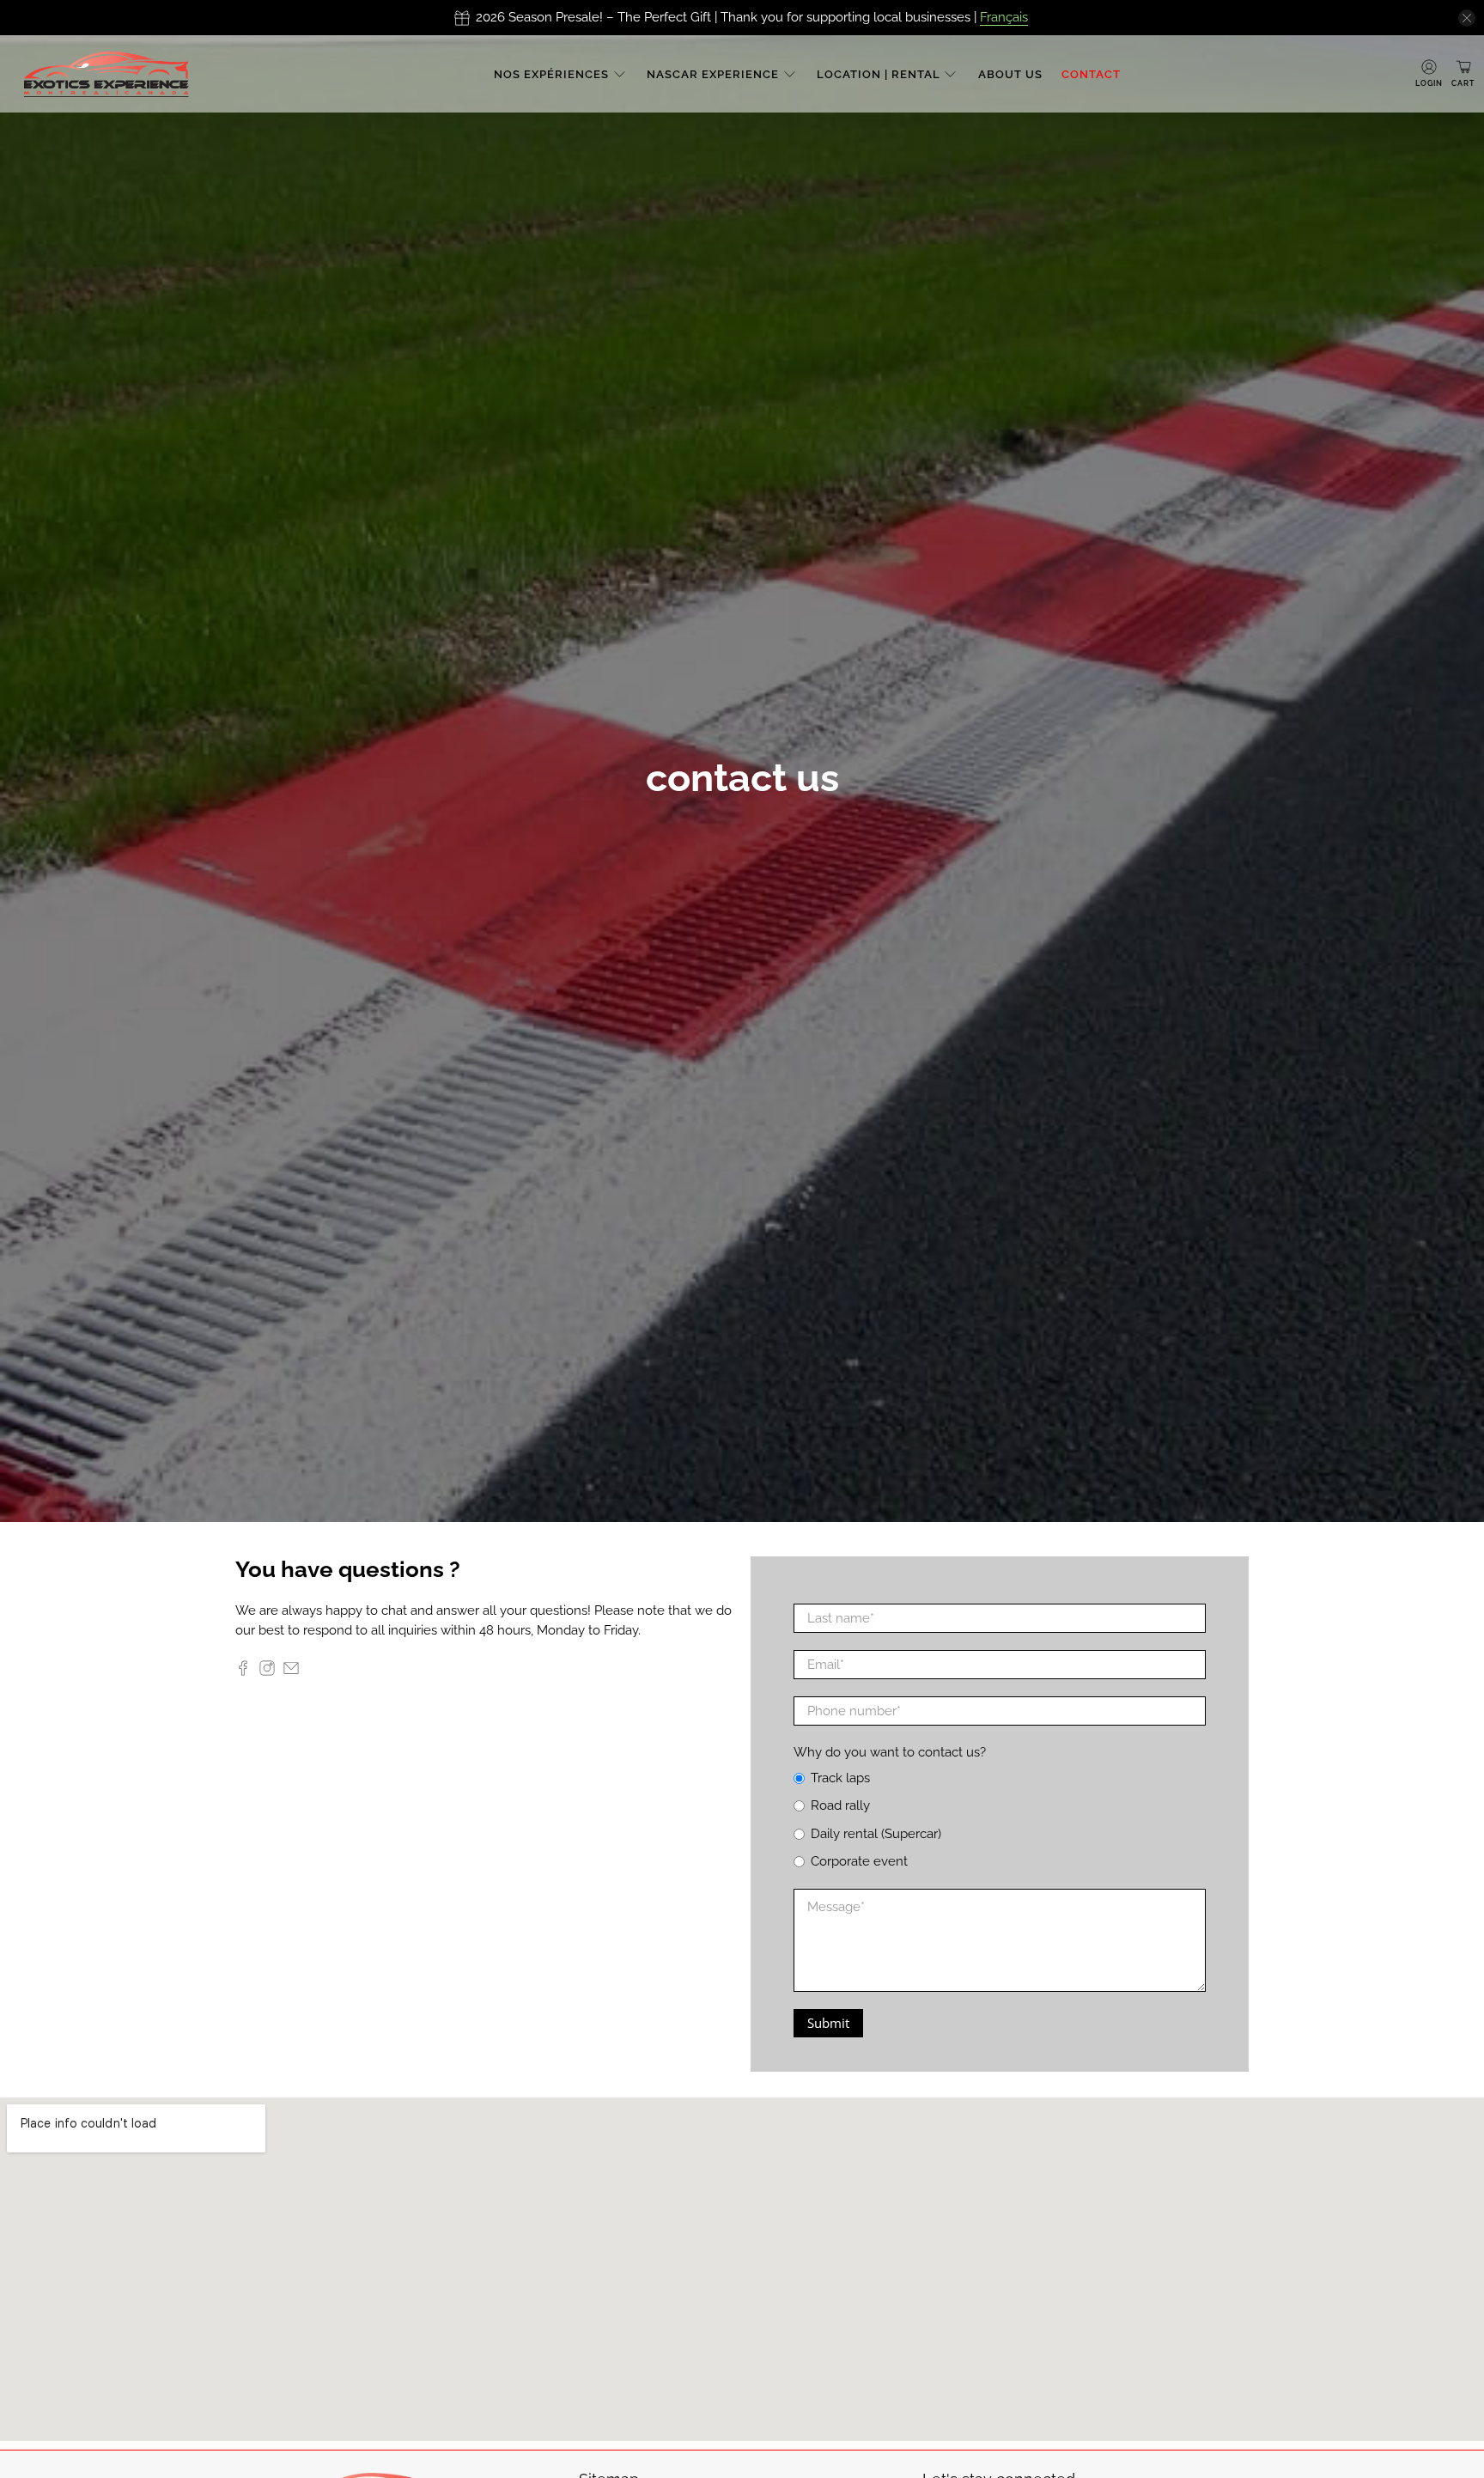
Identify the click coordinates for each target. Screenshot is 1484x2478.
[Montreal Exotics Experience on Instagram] (267, 1671)
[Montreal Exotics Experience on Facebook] (243, 1671)
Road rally (840, 1805)
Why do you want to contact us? (890, 1752)
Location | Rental (879, 74)
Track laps (840, 1778)
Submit (828, 2023)
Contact (1091, 74)
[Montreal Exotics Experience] (106, 74)
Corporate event (859, 1861)
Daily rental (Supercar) (876, 1834)
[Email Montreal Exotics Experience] (291, 1671)
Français (1004, 17)
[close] (1467, 18)
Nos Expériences (551, 74)
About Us (1010, 74)
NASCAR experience (713, 74)
